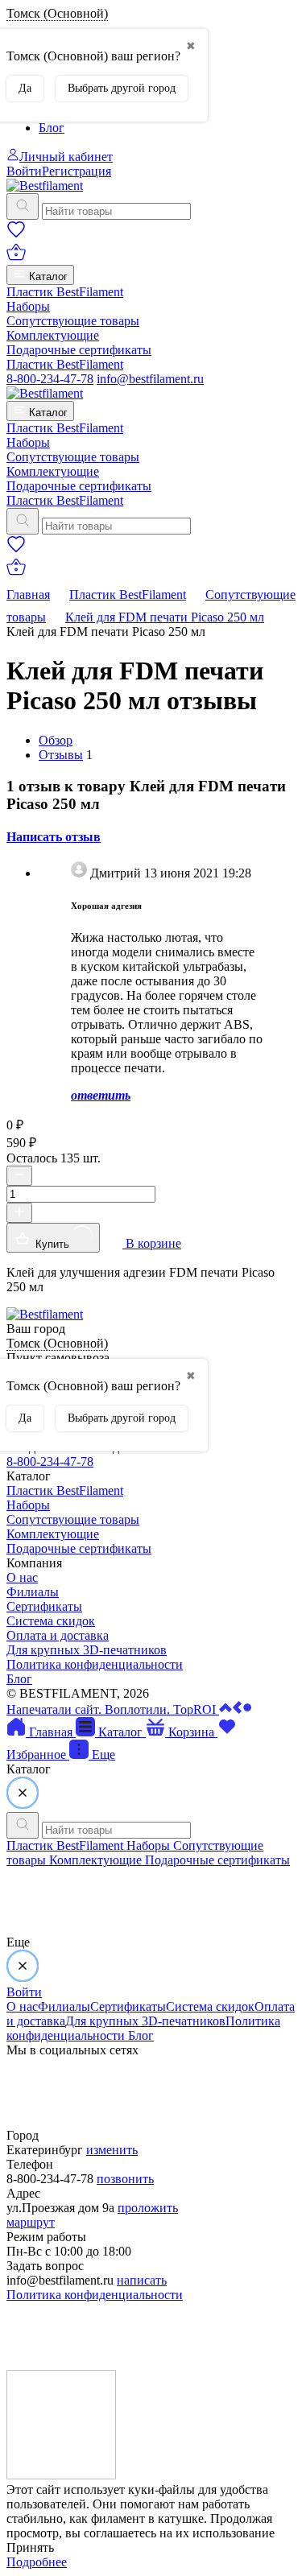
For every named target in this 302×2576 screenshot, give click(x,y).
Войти (24, 171)
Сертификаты (44, 1606)
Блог (52, 128)
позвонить (125, 2179)
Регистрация (77, 171)
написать (142, 2280)
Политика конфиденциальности (95, 1664)
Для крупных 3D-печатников (87, 1650)
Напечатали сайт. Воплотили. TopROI (113, 1709)
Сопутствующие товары (73, 321)
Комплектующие (53, 335)
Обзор (56, 740)
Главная (28, 594)
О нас (22, 1577)
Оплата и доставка (58, 1635)
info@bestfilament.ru (150, 379)
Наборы (28, 306)
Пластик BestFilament (65, 292)
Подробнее (37, 2562)
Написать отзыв (54, 837)
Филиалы (33, 1592)
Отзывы (61, 755)
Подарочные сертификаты (79, 350)
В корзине (152, 1243)
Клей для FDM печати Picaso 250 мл (165, 617)
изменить (112, 2150)
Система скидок (51, 1621)
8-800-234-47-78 (50, 379)
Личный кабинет (66, 157)
